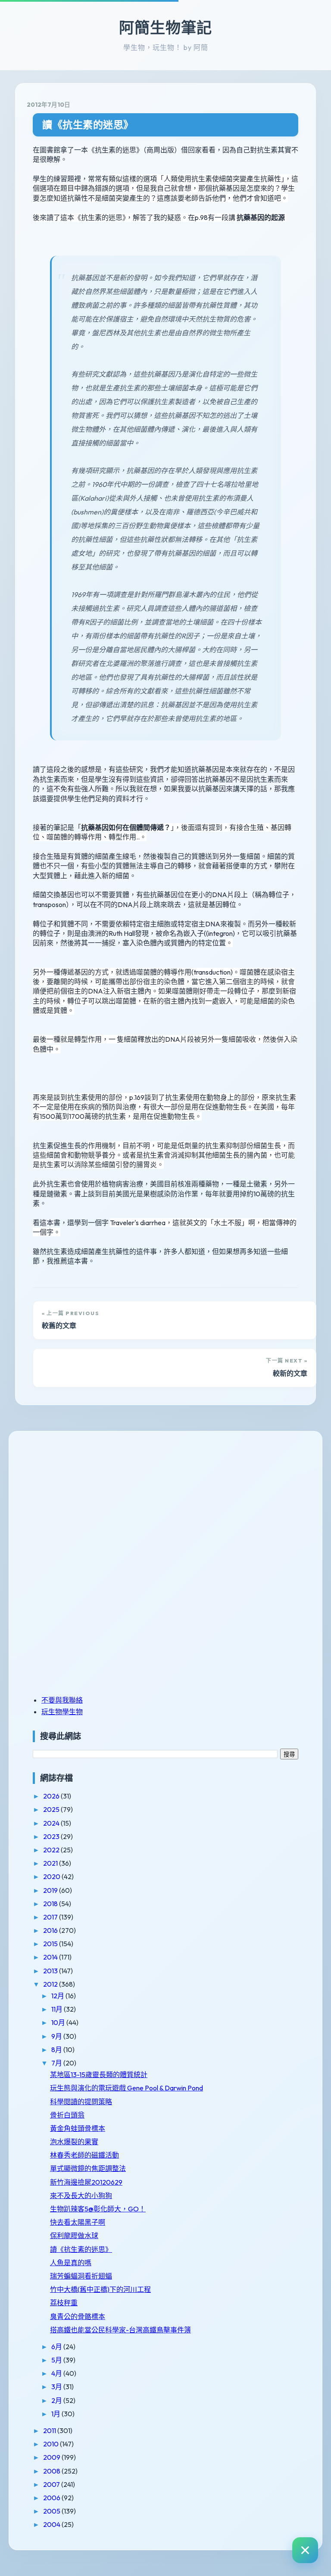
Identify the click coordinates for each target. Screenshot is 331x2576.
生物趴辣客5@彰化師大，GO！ (98, 2209)
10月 (59, 2022)
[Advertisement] (87, 1502)
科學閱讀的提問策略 (81, 2102)
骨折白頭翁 (67, 2115)
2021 (51, 1863)
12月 (58, 1996)
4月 (57, 2373)
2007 (52, 2484)
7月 (57, 2063)
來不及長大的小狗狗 (81, 2195)
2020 (52, 1876)
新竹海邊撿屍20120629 (86, 2182)
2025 (52, 1809)
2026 (52, 1796)
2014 (51, 1957)
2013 (51, 1971)
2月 (57, 2400)
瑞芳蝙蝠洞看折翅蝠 (81, 2276)
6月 (57, 2347)
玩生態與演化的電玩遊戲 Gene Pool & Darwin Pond (126, 2088)
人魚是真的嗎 (71, 2263)
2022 (52, 1850)
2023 (52, 1836)
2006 (52, 2498)
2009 (52, 2457)
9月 (57, 2036)
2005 (52, 2511)
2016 (51, 1930)
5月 (57, 2360)
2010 (52, 2444)
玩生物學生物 (62, 1712)
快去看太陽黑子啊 (78, 2222)
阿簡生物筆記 (165, 28)
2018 (51, 1904)
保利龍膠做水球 (74, 2235)
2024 (52, 1823)
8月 (57, 2050)
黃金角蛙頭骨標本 (78, 2128)
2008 (52, 2471)
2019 (51, 1890)
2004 (52, 2524)
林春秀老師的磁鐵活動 (84, 2155)
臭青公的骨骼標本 (78, 2316)
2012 (51, 1984)
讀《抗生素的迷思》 (88, 125)
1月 (56, 2414)
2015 (51, 1944)
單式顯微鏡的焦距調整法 (88, 2168)
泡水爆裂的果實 (74, 2142)
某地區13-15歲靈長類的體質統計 (99, 2074)
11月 (58, 2009)
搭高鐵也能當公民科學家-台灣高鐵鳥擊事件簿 (120, 2330)
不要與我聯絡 (62, 1700)
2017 (51, 1917)
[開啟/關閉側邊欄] (305, 2550)
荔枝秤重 (64, 2303)
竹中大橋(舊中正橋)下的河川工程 (100, 2289)
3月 (57, 2387)
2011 (50, 2430)
